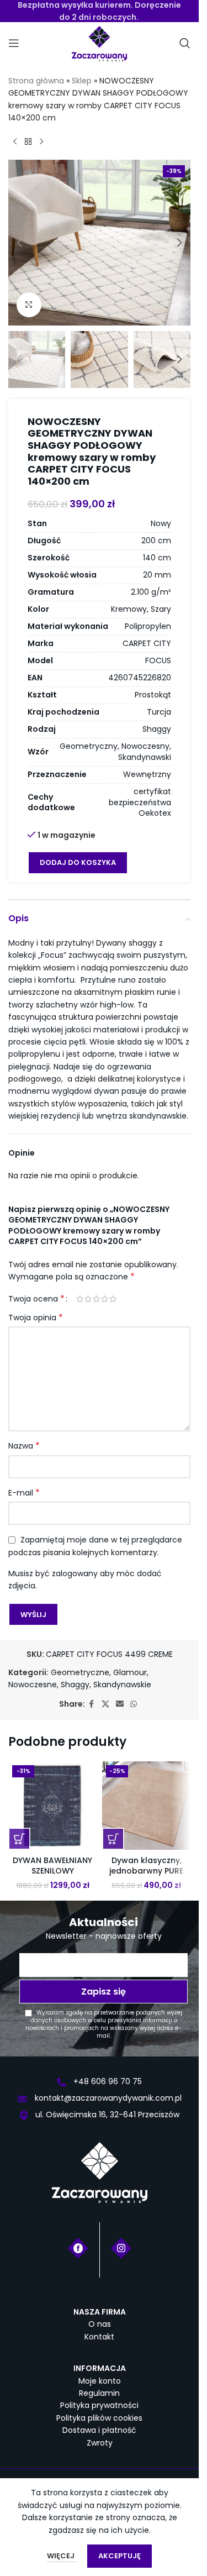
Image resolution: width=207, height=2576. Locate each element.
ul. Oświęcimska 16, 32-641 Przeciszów (106, 2115)
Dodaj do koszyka (78, 862)
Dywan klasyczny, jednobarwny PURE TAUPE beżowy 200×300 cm (146, 1877)
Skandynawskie (122, 1685)
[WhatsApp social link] (134, 1704)
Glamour (130, 1672)
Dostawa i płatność (99, 2430)
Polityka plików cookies (99, 2418)
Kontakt (99, 2337)
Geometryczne (80, 1672)
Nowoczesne (33, 1685)
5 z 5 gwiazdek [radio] (113, 1299)
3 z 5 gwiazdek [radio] (96, 1299)
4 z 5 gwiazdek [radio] (105, 1299)
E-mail (24, 1493)
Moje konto (100, 2381)
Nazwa (24, 1446)
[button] (19, 243)
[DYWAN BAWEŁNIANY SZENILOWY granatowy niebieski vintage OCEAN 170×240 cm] (52, 1806)
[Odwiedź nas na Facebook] (78, 2247)
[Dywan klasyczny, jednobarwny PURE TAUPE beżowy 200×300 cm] (146, 1806)
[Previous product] (15, 142)
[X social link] (105, 1704)
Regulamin (99, 2393)
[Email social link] (120, 1704)
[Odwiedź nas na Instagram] (121, 2247)
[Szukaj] (185, 43)
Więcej (62, 2556)
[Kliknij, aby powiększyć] (29, 305)
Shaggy (75, 1685)
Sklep (82, 81)
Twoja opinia (36, 1318)
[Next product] (41, 142)
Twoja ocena (36, 1299)
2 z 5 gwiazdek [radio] (88, 1299)
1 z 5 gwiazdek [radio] (80, 1299)
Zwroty (100, 2443)
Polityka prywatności (99, 2405)
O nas (100, 2324)
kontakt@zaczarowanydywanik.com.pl (107, 2098)
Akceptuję (120, 2556)
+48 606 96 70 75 (107, 2081)
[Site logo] (99, 43)
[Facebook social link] (92, 1704)
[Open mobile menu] (14, 43)
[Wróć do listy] (28, 142)
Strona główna (36, 81)
